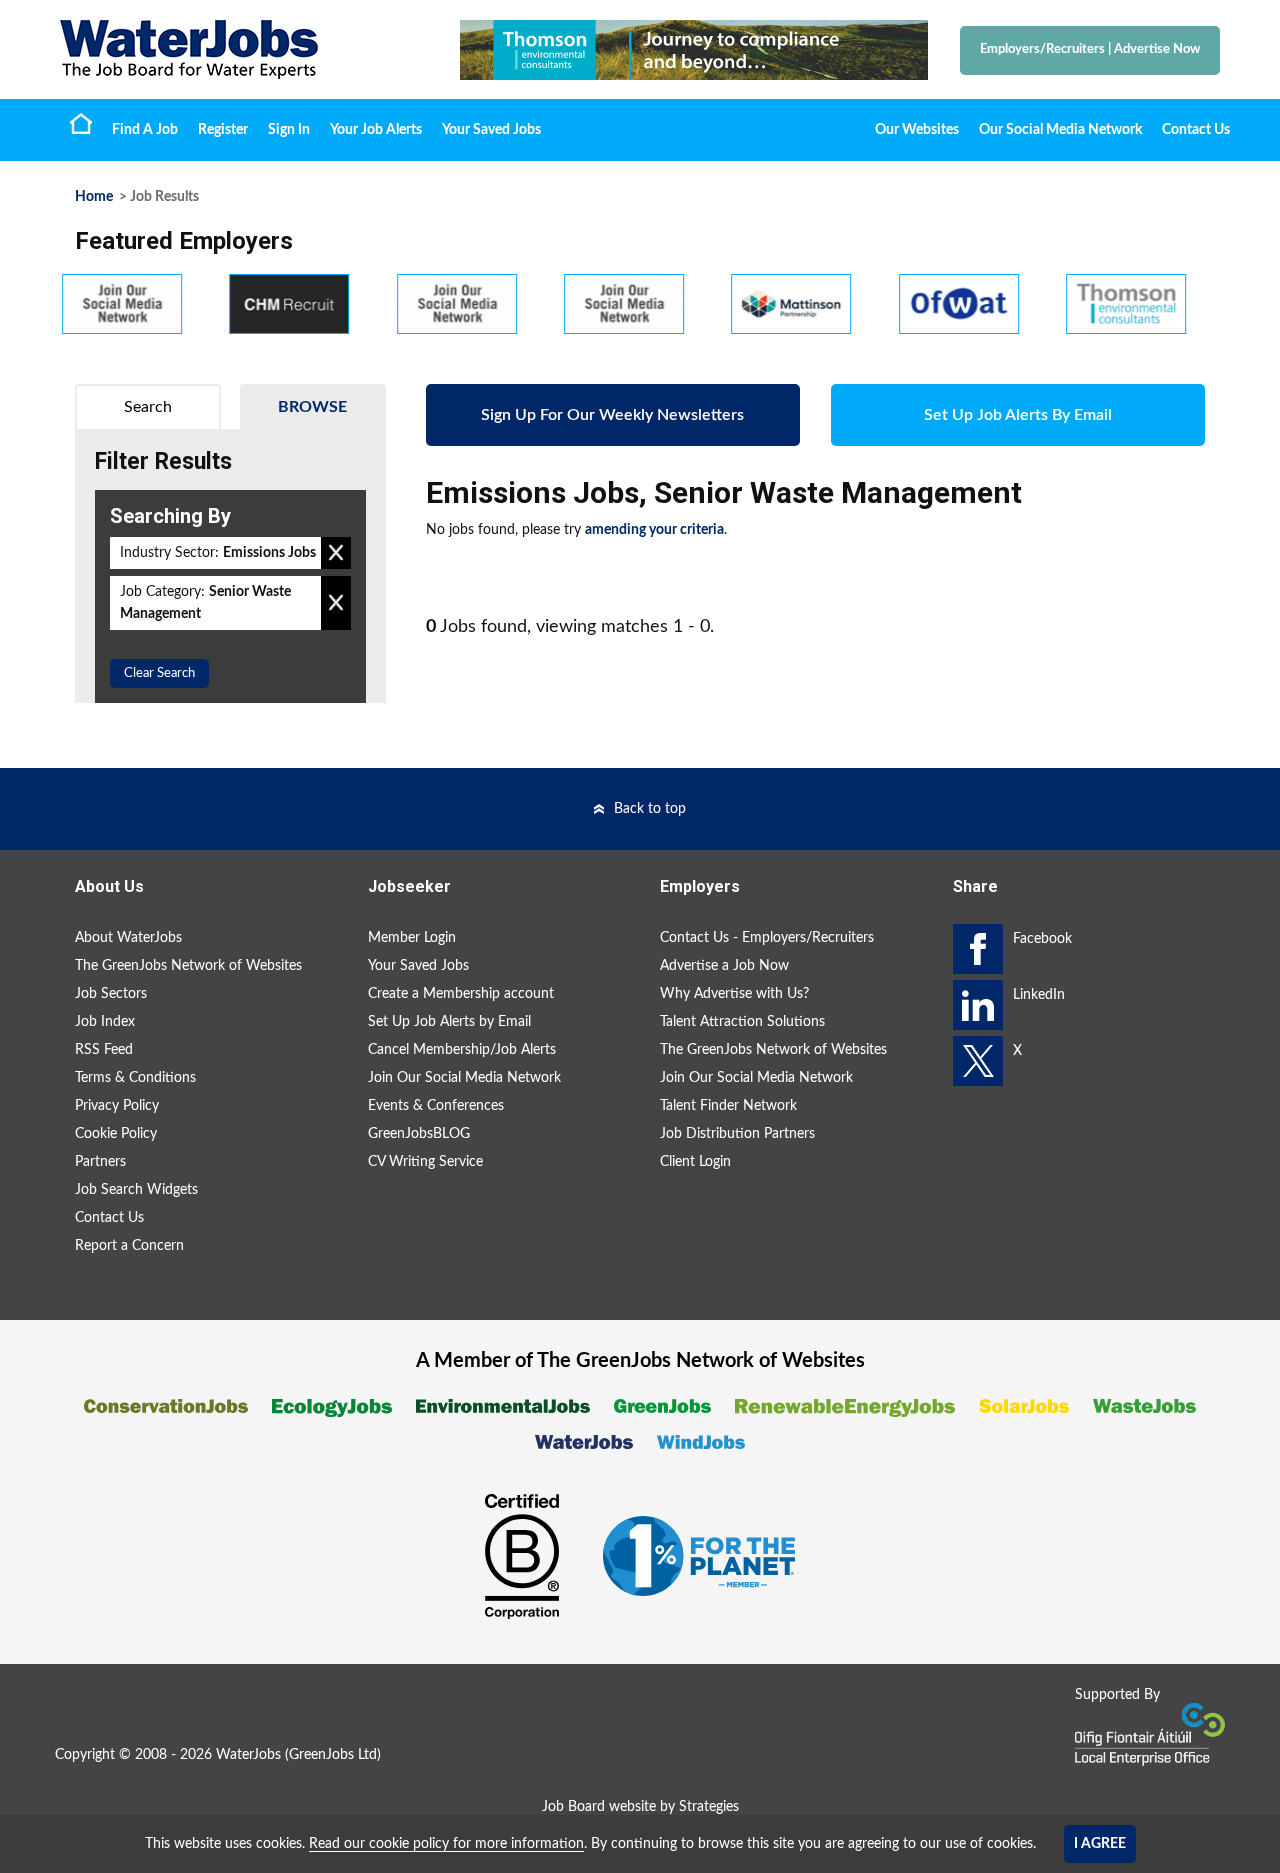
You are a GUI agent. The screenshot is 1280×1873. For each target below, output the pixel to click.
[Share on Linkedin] (978, 1005)
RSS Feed (104, 1050)
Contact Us (1196, 130)
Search (148, 407)
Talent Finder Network (728, 1106)
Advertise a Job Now (724, 966)
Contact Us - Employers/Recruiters (767, 938)
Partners (100, 1162)
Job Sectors (111, 994)
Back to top (650, 809)
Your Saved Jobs (491, 130)
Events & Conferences (436, 1106)
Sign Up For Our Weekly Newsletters (612, 415)
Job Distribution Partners (737, 1134)
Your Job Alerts (376, 130)
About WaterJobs (128, 938)
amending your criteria (654, 530)
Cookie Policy (116, 1134)
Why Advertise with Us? (734, 994)
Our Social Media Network (1060, 130)
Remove (336, 553)
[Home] (240, 49)
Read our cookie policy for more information (446, 1844)
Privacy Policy (117, 1106)
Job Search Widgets (136, 1190)
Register (223, 130)
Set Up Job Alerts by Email (449, 1022)
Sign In (289, 130)
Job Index (105, 1022)
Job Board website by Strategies (640, 1807)
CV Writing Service (425, 1162)
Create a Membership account (461, 994)
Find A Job (145, 130)
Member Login (412, 938)
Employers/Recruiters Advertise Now (1090, 49)
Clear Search (159, 673)
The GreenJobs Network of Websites (188, 966)
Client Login (695, 1162)
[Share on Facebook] (978, 949)
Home (81, 123)
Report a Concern (129, 1246)
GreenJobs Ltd (333, 1755)
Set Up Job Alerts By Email (1018, 415)
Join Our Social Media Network (464, 1078)
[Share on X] (978, 1061)
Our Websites (917, 130)
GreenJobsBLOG (419, 1134)
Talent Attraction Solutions (742, 1022)
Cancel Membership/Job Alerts (462, 1050)
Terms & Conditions (135, 1078)
